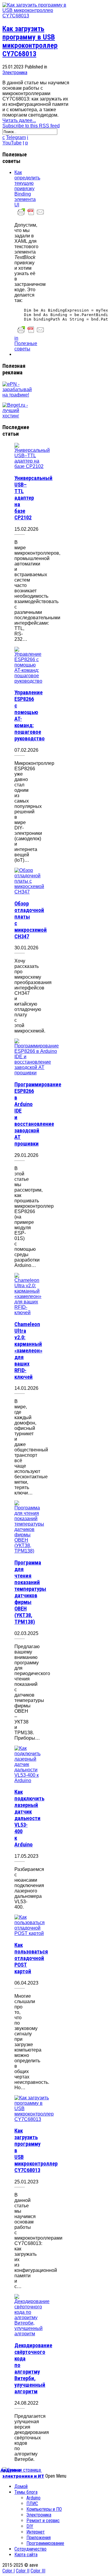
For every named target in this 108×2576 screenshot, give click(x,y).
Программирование (45, 2543)
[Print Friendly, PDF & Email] (31, 215)
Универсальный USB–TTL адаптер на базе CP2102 (33, 498)
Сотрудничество (30, 2549)
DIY (30, 2526)
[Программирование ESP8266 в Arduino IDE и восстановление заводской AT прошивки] (37, 1073)
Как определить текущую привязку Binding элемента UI (27, 189)
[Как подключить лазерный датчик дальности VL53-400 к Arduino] (27, 1780)
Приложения (39, 2538)
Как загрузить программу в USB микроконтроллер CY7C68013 (30, 41)
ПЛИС (32, 2503)
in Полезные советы (26, 343)
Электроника (15, 73)
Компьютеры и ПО (44, 2509)
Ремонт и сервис (43, 2521)
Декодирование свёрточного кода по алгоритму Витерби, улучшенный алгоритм (33, 2368)
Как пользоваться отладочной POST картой (31, 1958)
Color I (9, 2571)
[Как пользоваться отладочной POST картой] (30, 1933)
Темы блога (26, 2492)
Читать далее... (19, 120)
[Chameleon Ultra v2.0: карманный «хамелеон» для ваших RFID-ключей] (28, 1313)
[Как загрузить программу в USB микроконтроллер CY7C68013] (37, 16)
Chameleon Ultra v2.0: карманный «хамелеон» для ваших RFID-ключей (28, 1351)
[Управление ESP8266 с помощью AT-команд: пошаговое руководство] (28, 681)
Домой (21, 2486)
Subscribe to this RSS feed (31, 126)
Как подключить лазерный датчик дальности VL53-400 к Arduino (29, 1818)
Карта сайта (26, 2555)
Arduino (33, 2498)
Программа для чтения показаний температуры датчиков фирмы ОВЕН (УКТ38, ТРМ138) (30, 1592)
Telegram (16, 137)
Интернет (36, 2532)
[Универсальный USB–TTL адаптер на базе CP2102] (32, 466)
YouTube (12, 143)
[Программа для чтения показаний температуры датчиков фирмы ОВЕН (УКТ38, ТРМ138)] (29, 1551)
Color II (23, 2571)
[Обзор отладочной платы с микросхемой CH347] (29, 892)
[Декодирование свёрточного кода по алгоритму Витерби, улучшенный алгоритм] (32, 2334)
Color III (38, 2571)
